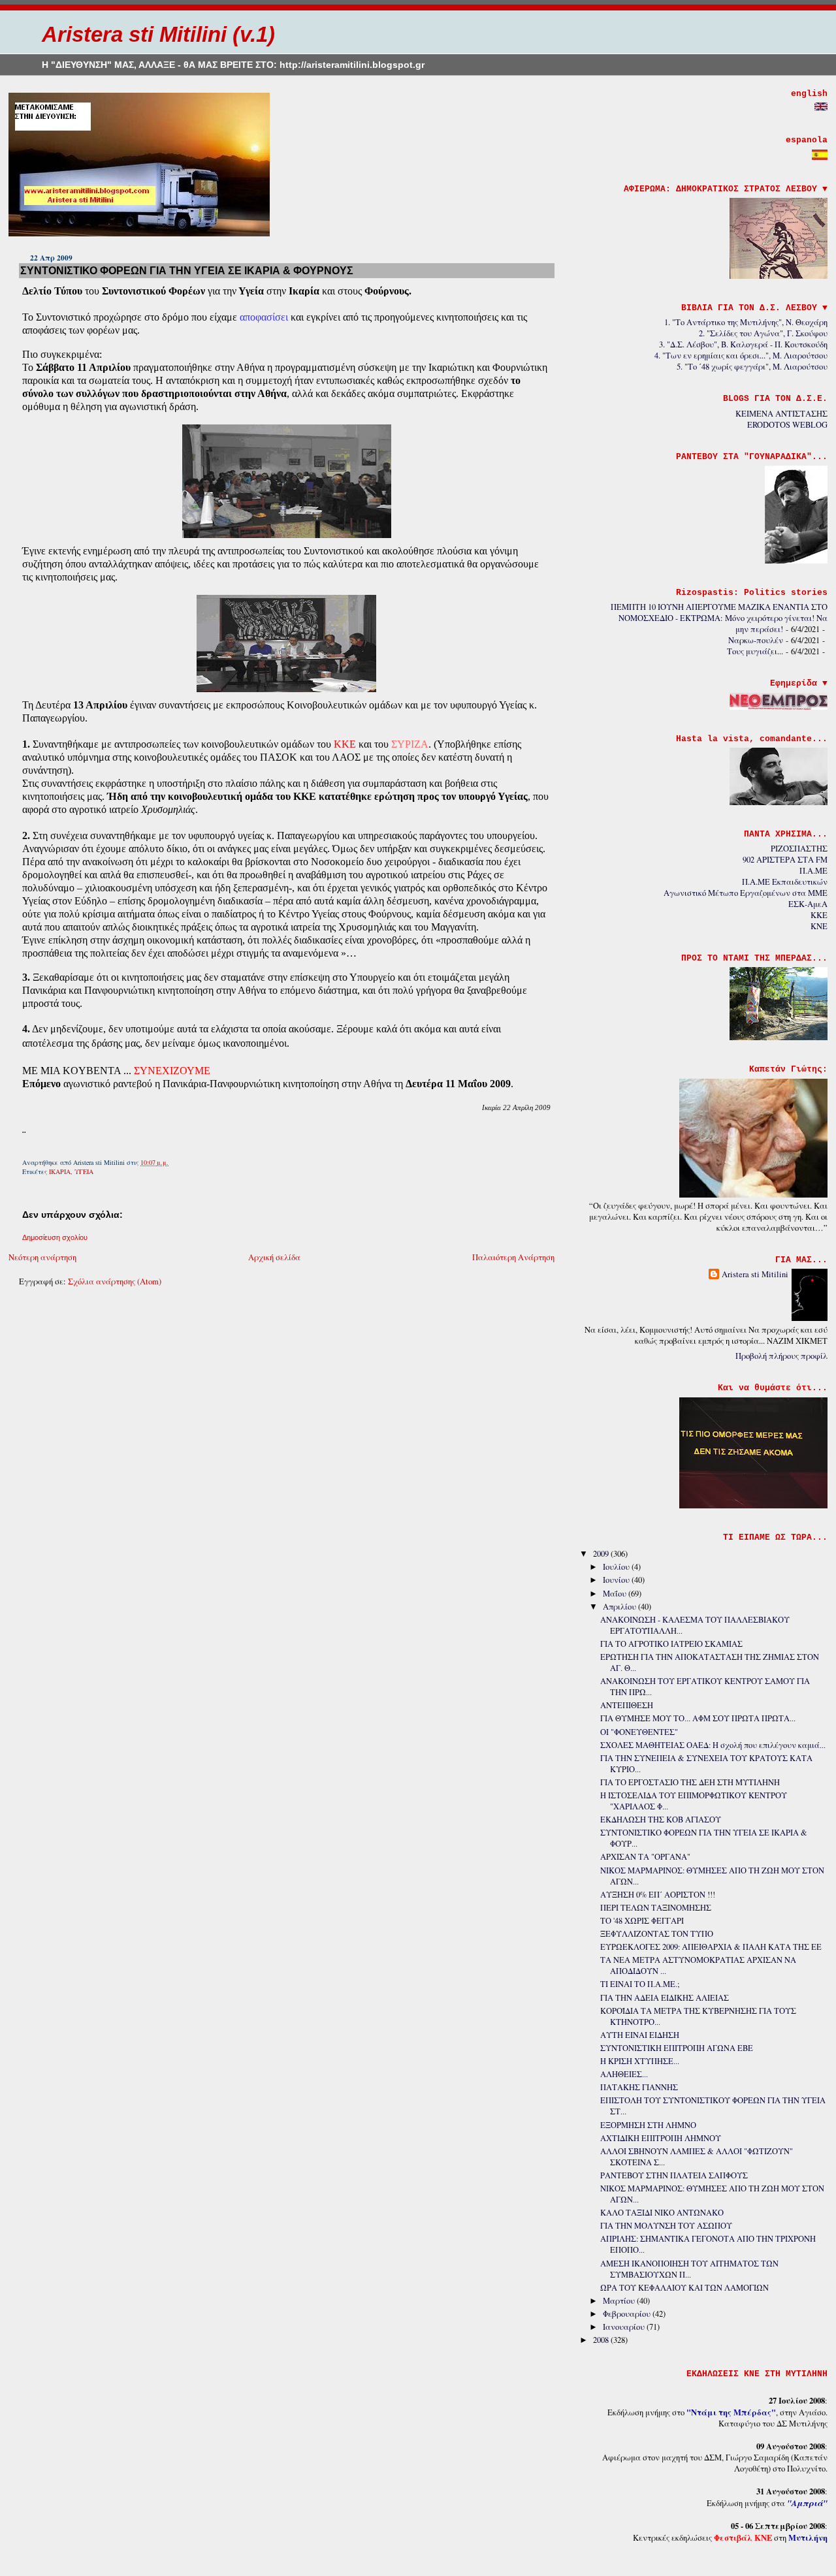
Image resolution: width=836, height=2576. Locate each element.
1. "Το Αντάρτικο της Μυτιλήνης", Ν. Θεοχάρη (746, 322)
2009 (602, 1554)
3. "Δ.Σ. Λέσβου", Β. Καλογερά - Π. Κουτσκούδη (743, 344)
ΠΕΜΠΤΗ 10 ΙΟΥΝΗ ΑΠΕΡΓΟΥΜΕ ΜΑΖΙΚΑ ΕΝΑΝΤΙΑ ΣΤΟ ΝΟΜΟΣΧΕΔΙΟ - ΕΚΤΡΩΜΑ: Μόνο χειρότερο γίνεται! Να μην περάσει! (719, 618)
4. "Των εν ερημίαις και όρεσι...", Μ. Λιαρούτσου (741, 356)
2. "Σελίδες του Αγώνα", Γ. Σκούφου (763, 333)
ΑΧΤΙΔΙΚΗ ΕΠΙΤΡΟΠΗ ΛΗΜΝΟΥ (661, 2138)
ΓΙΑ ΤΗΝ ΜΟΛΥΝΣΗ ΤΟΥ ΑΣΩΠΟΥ (666, 2226)
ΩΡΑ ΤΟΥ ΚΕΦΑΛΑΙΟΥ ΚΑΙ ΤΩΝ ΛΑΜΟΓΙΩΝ (684, 2288)
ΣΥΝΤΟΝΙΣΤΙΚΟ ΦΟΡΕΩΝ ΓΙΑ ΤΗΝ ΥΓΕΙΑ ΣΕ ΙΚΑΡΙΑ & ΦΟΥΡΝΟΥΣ (187, 270)
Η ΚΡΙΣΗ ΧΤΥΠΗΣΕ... (640, 2061)
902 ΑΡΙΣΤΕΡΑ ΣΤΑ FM (785, 860)
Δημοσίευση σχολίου (55, 1237)
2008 (602, 2340)
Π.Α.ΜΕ (813, 871)
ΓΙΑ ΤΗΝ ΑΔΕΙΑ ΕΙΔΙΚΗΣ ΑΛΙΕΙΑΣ (665, 1998)
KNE (819, 926)
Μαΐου (616, 1594)
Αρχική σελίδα (274, 1257)
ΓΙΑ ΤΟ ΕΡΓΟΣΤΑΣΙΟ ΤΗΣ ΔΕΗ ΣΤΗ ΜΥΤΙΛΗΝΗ (690, 1782)
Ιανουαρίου (625, 2327)
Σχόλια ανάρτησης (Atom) (115, 1281)
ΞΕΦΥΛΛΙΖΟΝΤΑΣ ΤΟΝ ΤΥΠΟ (657, 1934)
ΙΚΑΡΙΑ (60, 1171)
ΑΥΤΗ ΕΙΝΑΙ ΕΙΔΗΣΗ (640, 2035)
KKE (819, 915)
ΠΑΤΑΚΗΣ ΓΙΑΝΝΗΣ (639, 2087)
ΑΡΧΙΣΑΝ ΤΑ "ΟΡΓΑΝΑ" (645, 1857)
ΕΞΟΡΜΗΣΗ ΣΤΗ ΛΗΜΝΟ (648, 2125)
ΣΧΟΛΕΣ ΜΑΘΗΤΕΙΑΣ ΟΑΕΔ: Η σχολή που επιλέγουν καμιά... (713, 1745)
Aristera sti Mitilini (755, 1274)
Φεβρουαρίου (628, 2314)
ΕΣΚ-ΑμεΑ (808, 904)
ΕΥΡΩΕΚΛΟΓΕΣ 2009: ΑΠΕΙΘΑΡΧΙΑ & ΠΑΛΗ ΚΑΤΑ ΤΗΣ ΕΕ (711, 1947)
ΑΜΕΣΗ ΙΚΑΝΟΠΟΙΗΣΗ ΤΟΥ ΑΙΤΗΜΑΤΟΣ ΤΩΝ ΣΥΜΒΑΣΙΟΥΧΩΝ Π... (689, 2269)
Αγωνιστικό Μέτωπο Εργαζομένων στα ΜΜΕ (746, 893)
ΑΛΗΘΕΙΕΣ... (624, 2074)
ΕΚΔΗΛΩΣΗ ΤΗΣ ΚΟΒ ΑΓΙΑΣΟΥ (661, 1820)
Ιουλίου (617, 1567)
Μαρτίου (620, 2301)
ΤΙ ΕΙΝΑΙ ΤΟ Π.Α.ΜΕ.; (640, 1984)
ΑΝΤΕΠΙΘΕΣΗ (627, 1705)
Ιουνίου (617, 1580)
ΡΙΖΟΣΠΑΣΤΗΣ (799, 849)
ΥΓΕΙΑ (84, 1171)
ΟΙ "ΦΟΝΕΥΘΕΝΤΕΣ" (639, 1732)
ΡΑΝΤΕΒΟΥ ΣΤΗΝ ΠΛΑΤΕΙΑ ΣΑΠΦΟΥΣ (674, 2175)
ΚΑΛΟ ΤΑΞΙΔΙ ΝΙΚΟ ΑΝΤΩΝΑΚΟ (662, 2213)
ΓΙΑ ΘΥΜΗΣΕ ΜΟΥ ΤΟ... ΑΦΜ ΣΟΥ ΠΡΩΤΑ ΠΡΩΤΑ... (698, 1718)
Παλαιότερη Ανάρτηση (513, 1257)
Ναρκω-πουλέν (756, 640)
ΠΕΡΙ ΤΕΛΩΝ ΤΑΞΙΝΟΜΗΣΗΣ (656, 1908)
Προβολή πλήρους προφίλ (781, 1356)
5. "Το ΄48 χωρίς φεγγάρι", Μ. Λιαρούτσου (752, 367)
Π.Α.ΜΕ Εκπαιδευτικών (785, 882)
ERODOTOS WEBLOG (787, 425)
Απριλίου (620, 1607)
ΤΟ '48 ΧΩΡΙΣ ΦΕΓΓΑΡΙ (642, 1921)
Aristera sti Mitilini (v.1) (158, 34)
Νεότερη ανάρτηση (42, 1257)
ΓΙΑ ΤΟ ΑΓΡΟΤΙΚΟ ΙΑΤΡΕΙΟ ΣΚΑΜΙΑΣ (671, 1644)
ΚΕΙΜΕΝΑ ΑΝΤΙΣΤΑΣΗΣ (781, 414)
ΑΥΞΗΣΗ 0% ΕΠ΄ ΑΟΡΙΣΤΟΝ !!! (658, 1895)
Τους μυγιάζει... (755, 651)
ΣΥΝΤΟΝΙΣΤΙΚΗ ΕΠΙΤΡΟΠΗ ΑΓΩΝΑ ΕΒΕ (677, 2048)
